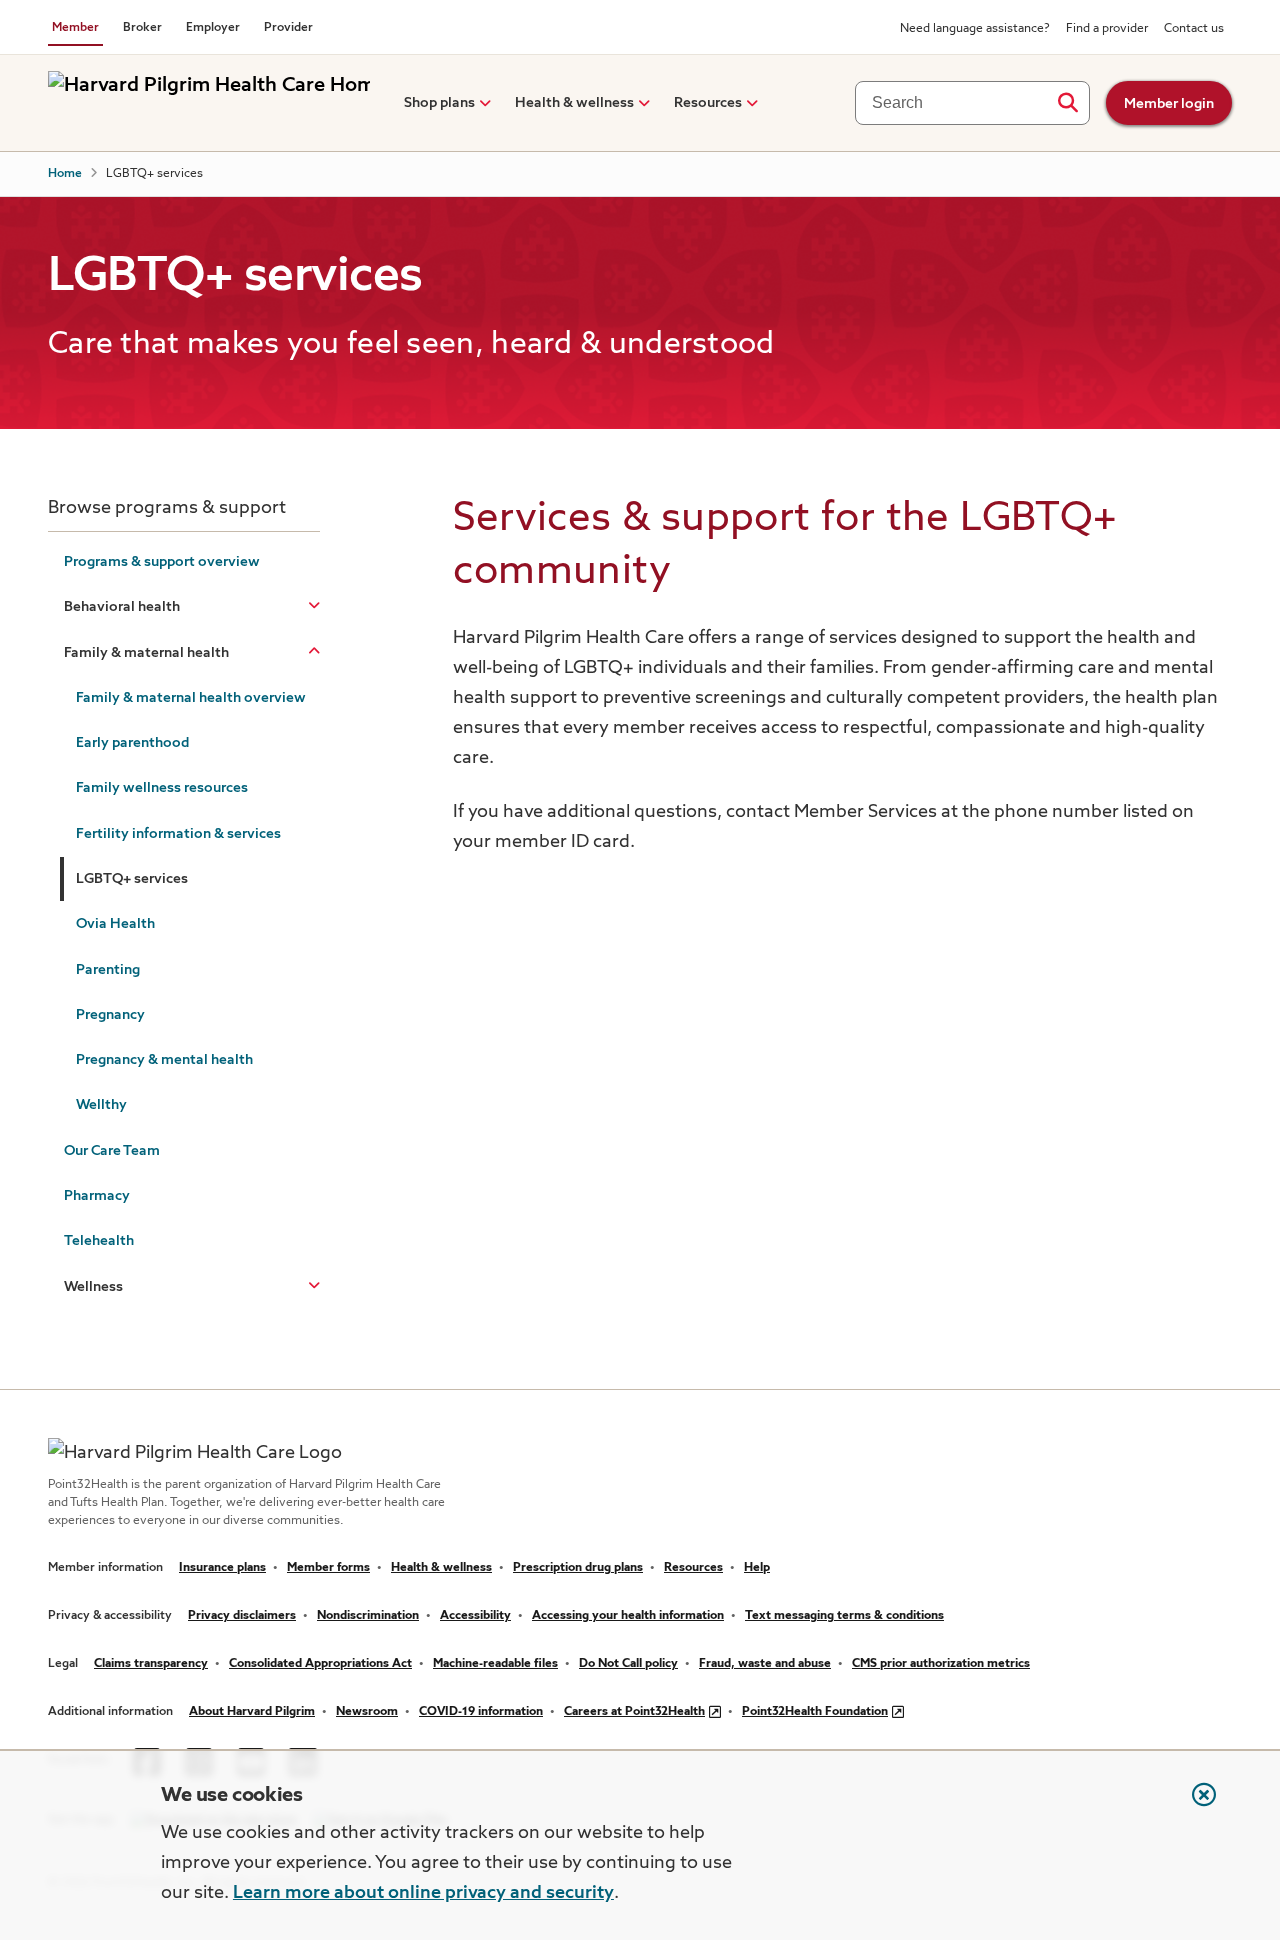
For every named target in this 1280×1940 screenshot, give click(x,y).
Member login (1169, 104)
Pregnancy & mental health (164, 1060)
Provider (288, 28)
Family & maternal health (146, 653)
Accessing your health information (628, 1616)
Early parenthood (132, 743)
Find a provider (1107, 29)
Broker (142, 28)
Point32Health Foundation (815, 1712)
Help (757, 1568)
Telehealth (99, 1241)
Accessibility (475, 1616)
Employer (213, 28)
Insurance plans (222, 1568)
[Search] (1067, 103)
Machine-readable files (495, 1664)
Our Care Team (112, 1151)
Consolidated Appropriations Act (320, 1664)
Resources (708, 103)
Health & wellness (574, 103)
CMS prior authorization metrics (941, 1664)
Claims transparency (151, 1664)
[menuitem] (439, 103)
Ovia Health (115, 924)
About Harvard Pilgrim (252, 1712)
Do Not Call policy (628, 1664)
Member (75, 28)
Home (65, 174)
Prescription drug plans (578, 1568)
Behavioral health (122, 607)
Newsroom (367, 1712)
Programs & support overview (162, 562)
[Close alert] (1194, 1805)
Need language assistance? (975, 29)
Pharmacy (97, 1196)
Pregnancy (110, 1015)
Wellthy (101, 1105)
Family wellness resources (162, 788)
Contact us (1194, 29)
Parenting (108, 970)
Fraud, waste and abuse (765, 1664)
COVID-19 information (481, 1712)
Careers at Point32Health (634, 1712)
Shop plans (439, 103)
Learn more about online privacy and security (423, 1893)
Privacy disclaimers (242, 1616)
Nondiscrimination (368, 1616)
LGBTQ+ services (132, 879)
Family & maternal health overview (191, 698)
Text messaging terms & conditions (844, 1616)
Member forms (328, 1568)
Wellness (93, 1287)
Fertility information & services (178, 834)
